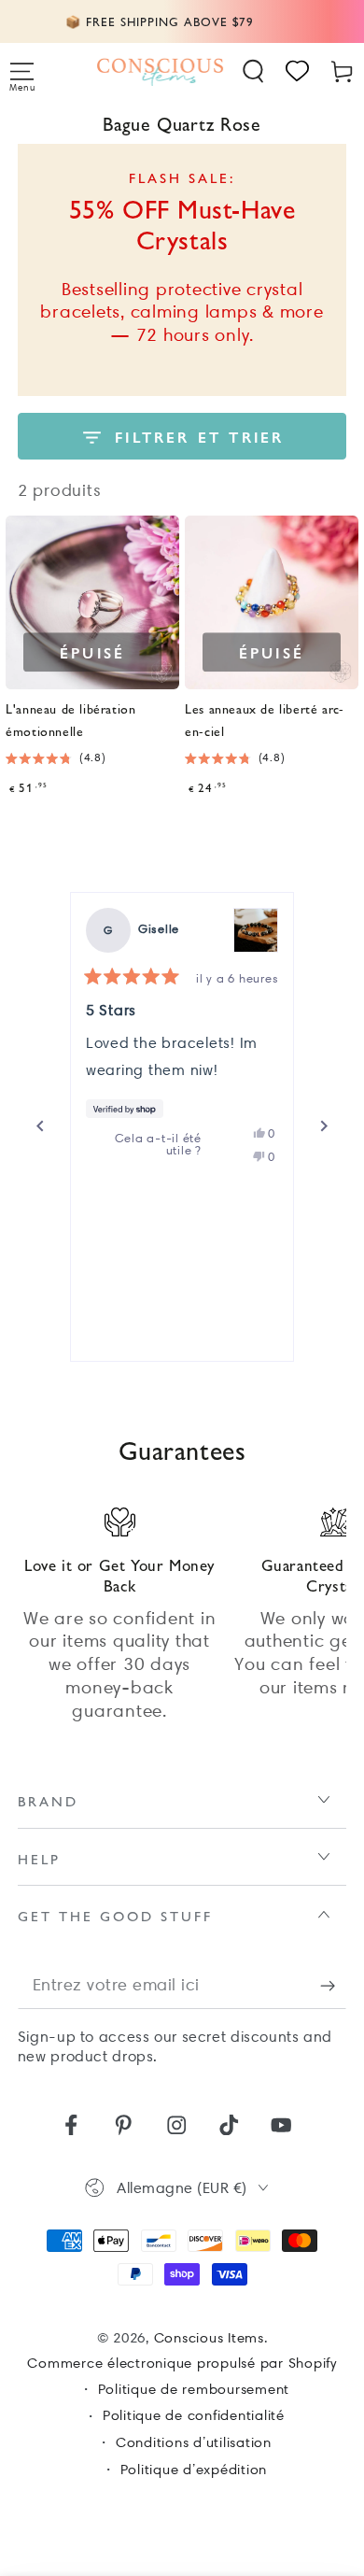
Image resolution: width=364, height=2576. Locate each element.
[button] (254, 71)
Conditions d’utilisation (194, 2442)
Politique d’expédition (194, 2470)
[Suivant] (324, 1126)
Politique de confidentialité (194, 2415)
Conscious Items (209, 2338)
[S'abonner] (334, 1985)
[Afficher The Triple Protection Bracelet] (256, 930)
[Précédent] (40, 1126)
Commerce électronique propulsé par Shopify (182, 2363)
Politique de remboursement (194, 2389)
